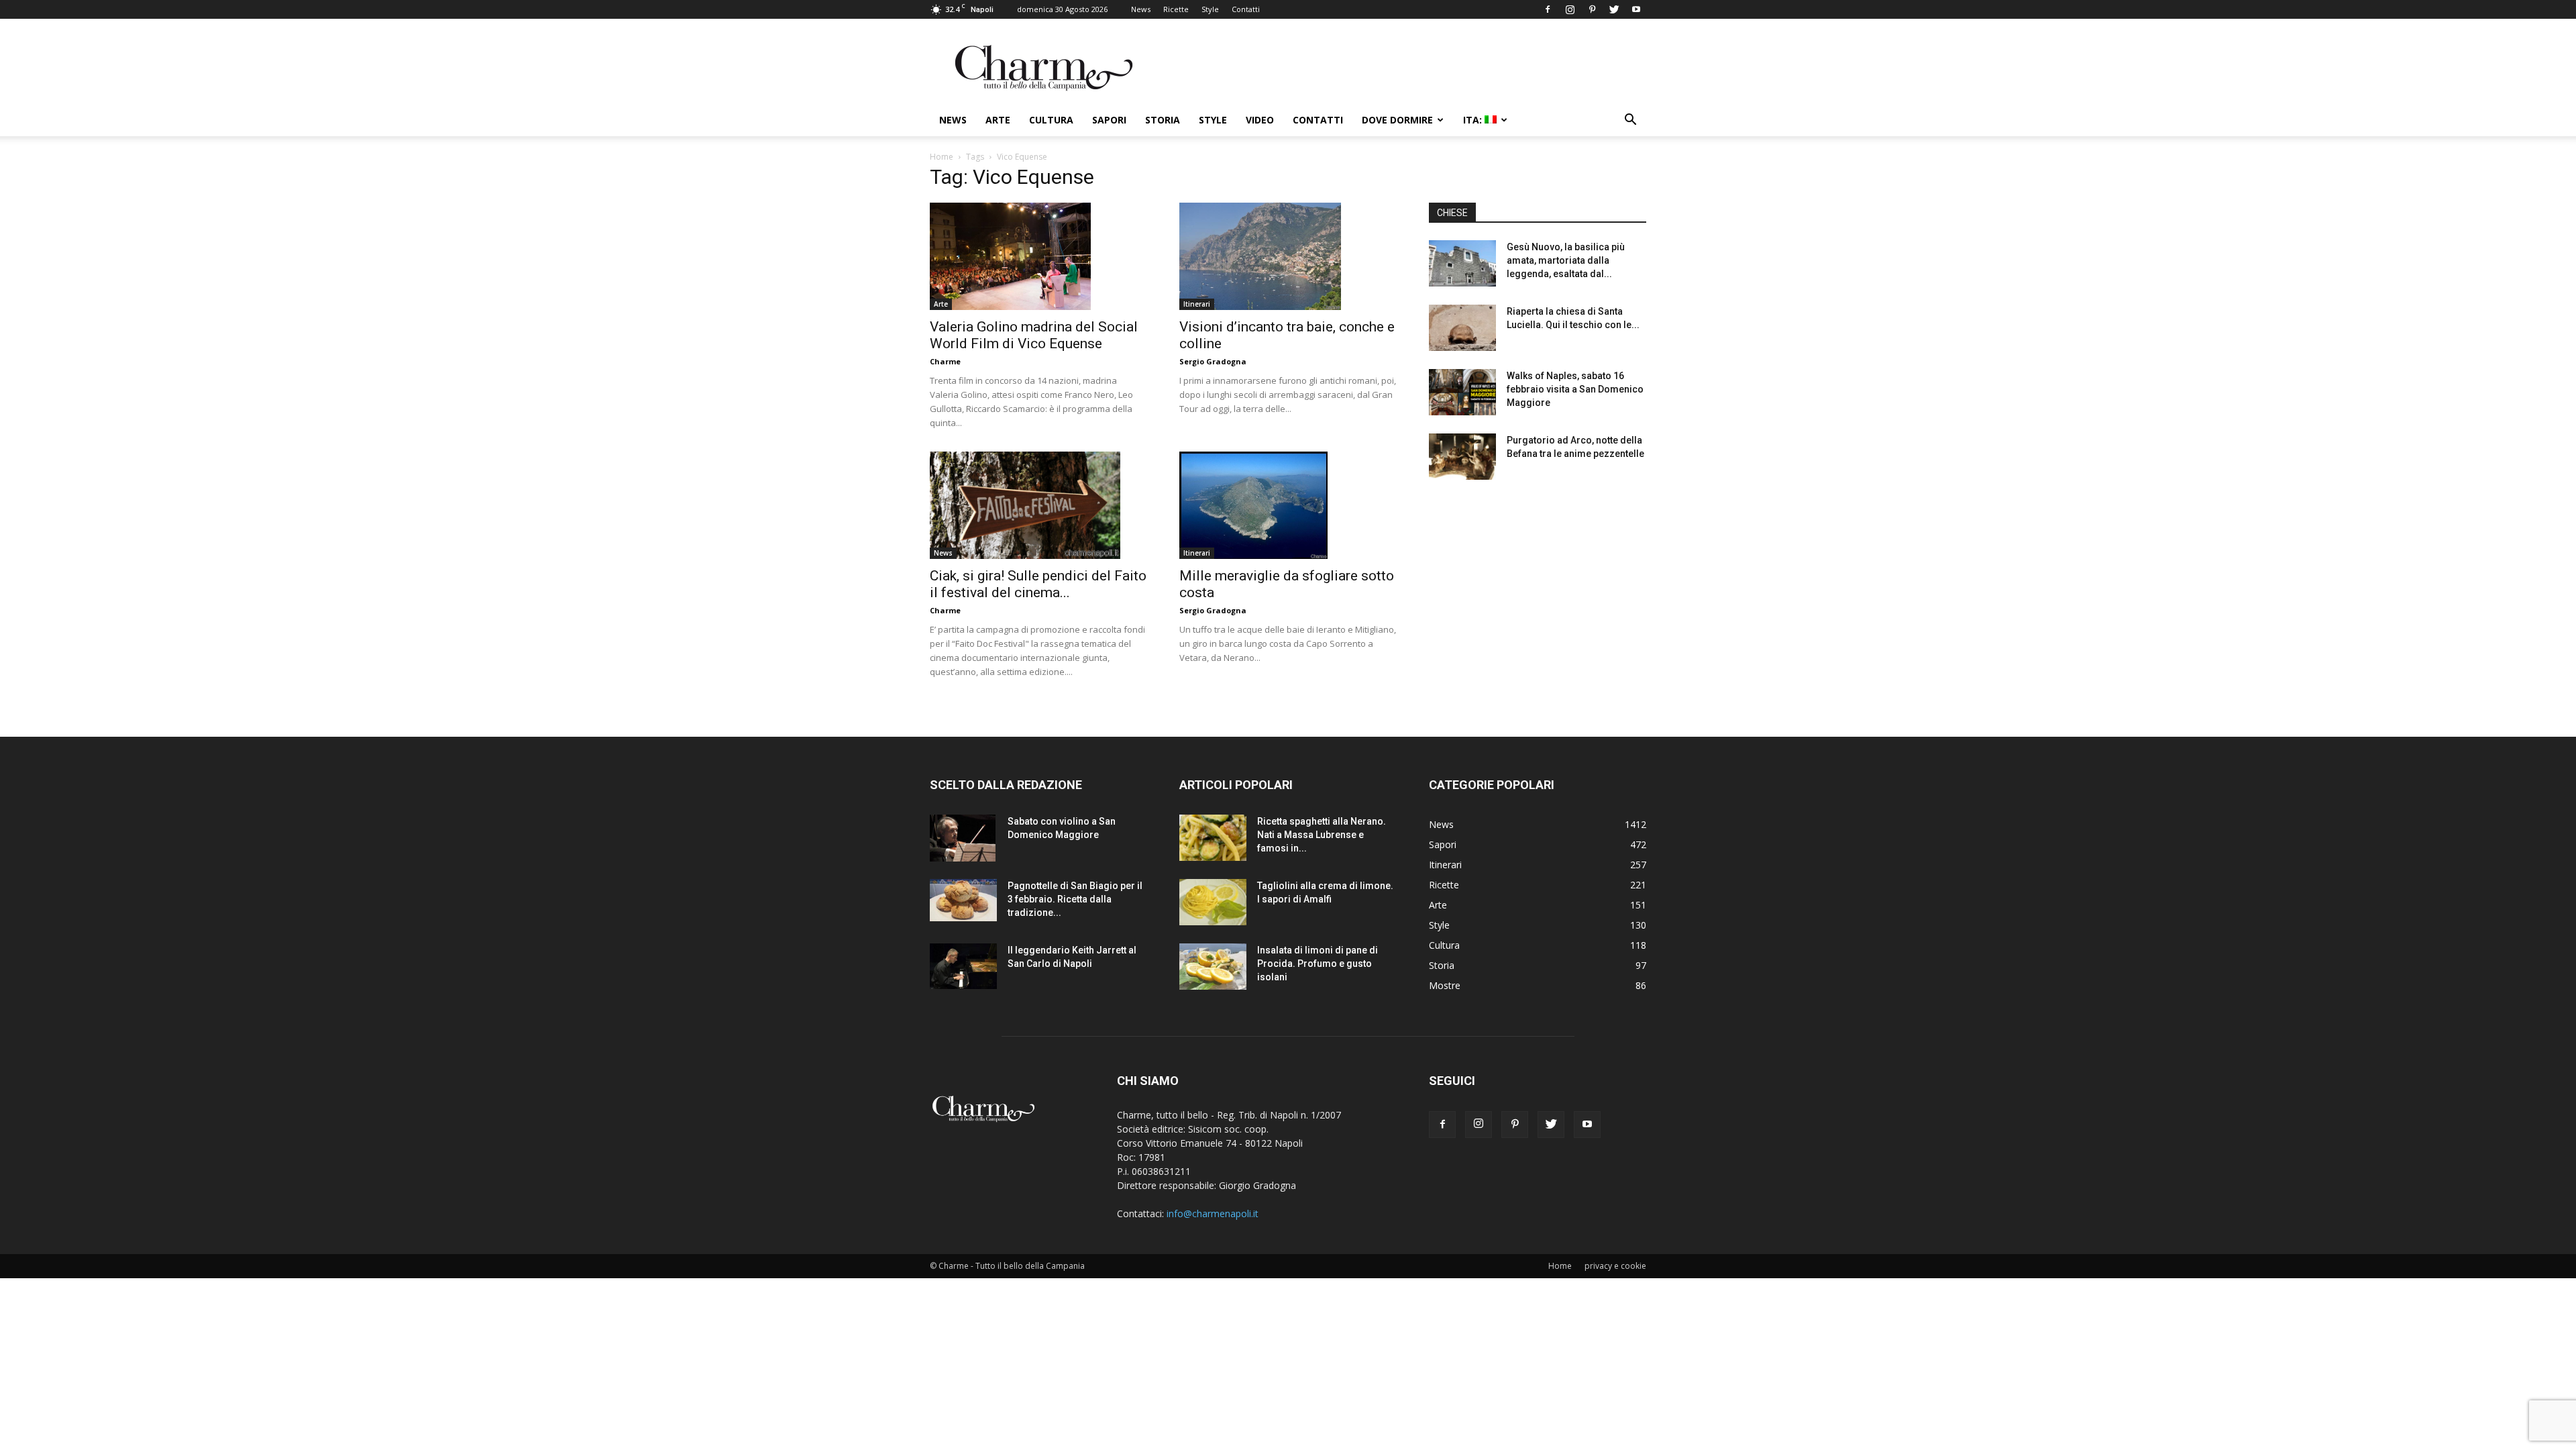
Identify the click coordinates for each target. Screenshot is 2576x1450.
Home (942, 157)
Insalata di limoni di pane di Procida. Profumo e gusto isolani (1318, 964)
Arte (998, 120)
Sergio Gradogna (1213, 361)
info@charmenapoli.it (1213, 1213)
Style (1210, 9)
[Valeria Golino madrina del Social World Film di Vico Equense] (1038, 256)
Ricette (1176, 9)
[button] (1630, 121)
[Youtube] (1636, 9)
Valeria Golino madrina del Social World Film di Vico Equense (1034, 335)
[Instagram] (1570, 9)
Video (1260, 120)
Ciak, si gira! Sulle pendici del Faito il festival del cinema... (1038, 584)
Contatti (1246, 9)
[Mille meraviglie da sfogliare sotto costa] (1288, 505)
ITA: (1474, 120)
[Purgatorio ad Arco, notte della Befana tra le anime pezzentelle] (1462, 457)
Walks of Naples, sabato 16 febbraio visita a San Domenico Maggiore (1575, 389)
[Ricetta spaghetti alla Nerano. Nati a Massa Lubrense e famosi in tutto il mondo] (1213, 838)
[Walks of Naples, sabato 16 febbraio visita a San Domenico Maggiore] (1462, 392)
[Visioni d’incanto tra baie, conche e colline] (1288, 256)
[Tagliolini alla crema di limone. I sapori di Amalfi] (1213, 902)
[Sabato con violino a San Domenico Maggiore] (963, 838)
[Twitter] (1614, 9)
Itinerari (1197, 304)
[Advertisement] (1538, 597)
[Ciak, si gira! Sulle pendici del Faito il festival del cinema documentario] (1038, 505)
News (1141, 9)
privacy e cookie (1615, 1266)
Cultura (1051, 120)
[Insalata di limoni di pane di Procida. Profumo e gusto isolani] (1213, 967)
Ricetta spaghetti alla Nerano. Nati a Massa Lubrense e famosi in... (1322, 835)
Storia (1163, 120)
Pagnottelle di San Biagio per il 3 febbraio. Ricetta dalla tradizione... (1075, 899)
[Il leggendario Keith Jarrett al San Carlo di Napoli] (963, 966)
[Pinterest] (1592, 9)
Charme (945, 361)
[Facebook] (1548, 9)
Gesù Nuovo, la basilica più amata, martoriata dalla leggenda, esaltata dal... (1566, 260)
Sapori (1109, 120)
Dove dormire (1397, 120)
